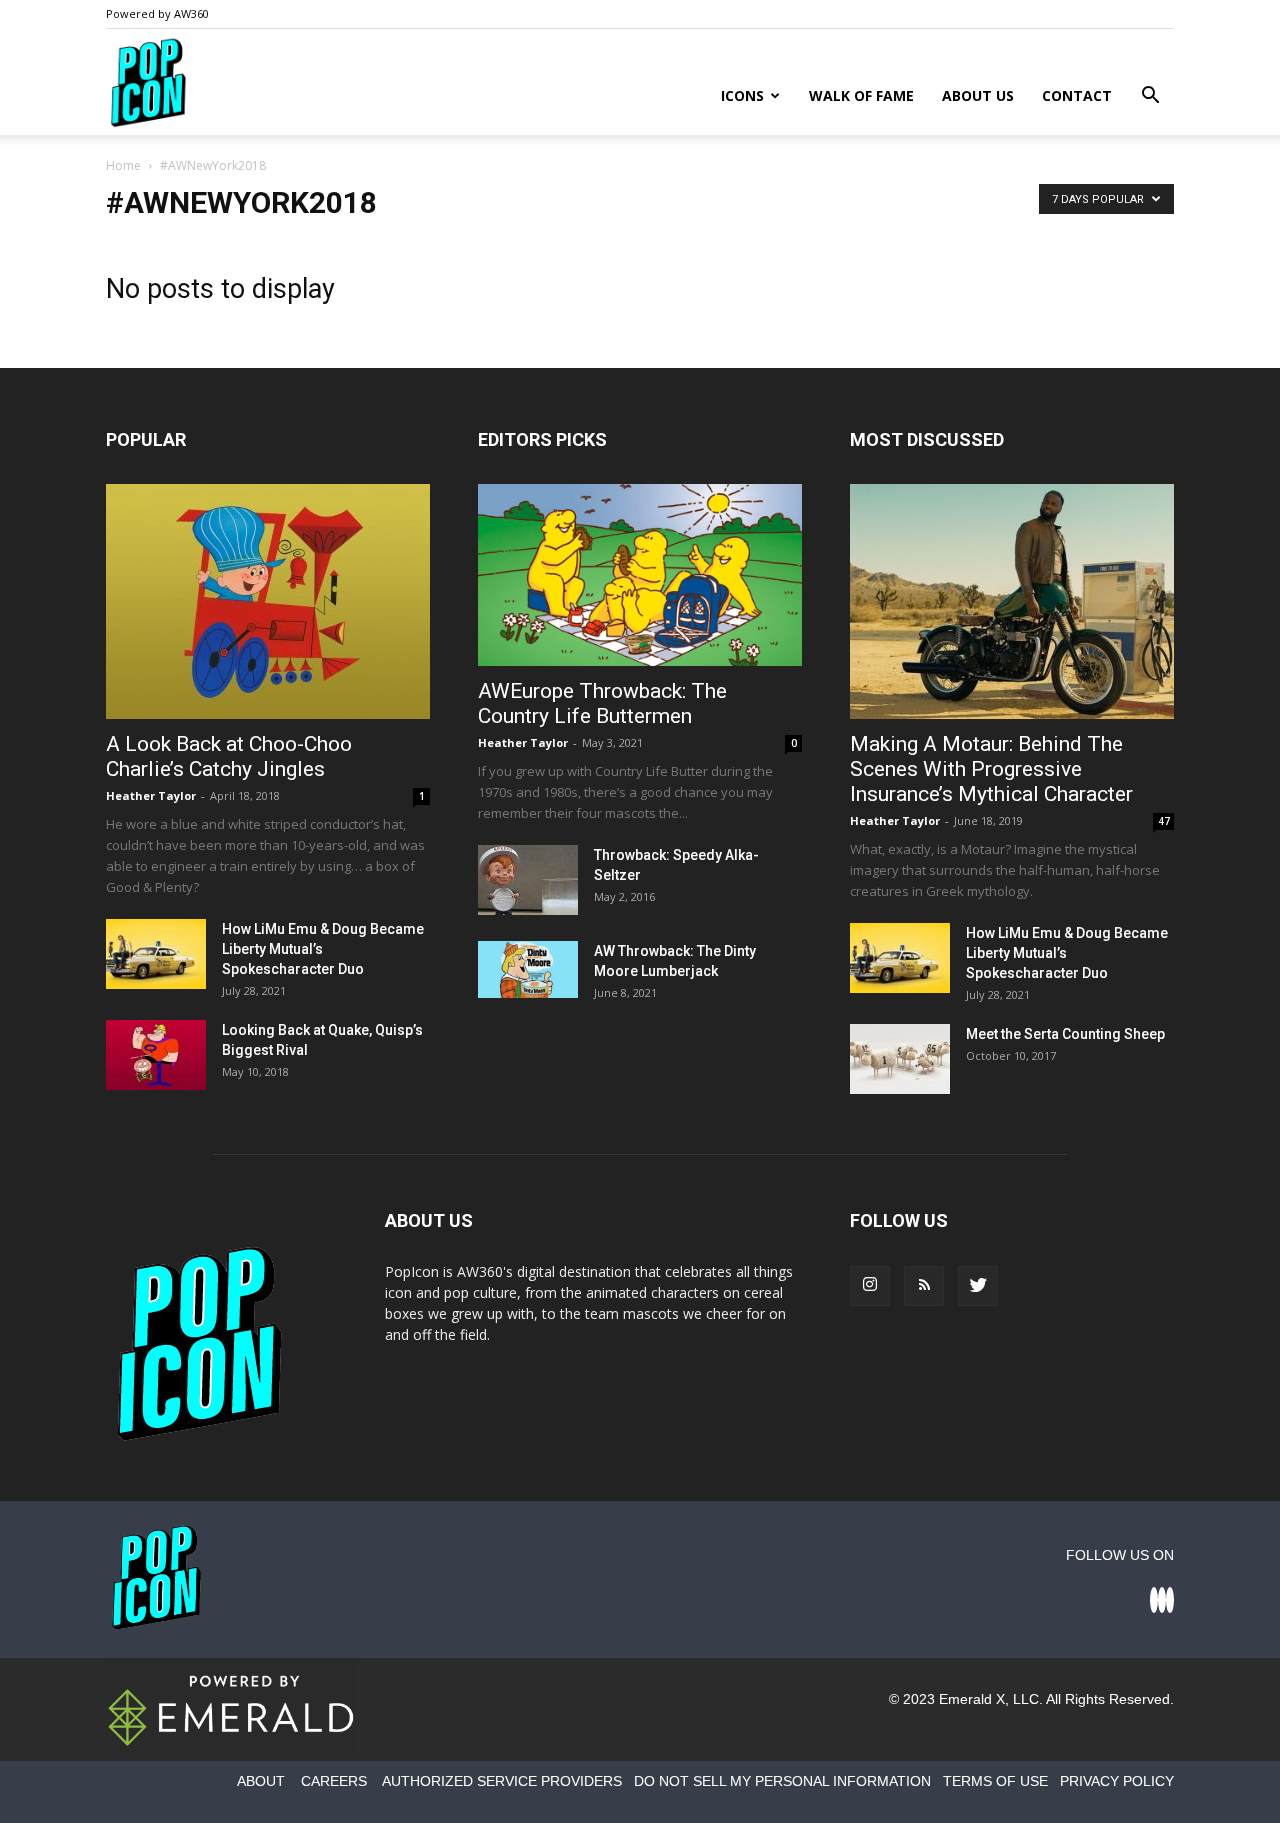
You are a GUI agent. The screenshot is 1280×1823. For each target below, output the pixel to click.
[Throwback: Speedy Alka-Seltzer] (528, 880)
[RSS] (924, 1286)
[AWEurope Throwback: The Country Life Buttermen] (640, 575)
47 (1164, 821)
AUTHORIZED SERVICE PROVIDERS (502, 1781)
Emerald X (972, 1699)
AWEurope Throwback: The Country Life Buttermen (602, 703)
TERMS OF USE (995, 1781)
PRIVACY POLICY (1117, 1781)
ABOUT (261, 1781)
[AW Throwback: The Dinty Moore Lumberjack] (528, 969)
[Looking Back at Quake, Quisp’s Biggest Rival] (156, 1055)
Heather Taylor (151, 795)
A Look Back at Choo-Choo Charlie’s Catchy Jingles (229, 756)
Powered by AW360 (157, 13)
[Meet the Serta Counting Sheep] (900, 1059)
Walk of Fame (861, 95)
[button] (1150, 97)
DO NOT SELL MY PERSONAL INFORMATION (782, 1781)
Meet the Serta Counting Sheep (1065, 1034)
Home (123, 165)
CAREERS (334, 1781)
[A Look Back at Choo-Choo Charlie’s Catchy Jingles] (268, 601)
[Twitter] (978, 1286)
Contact (1077, 95)
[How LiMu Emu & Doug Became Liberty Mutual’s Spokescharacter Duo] (156, 954)
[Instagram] (870, 1286)
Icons (742, 95)
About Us (978, 95)
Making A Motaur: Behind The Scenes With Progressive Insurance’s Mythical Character (991, 769)
